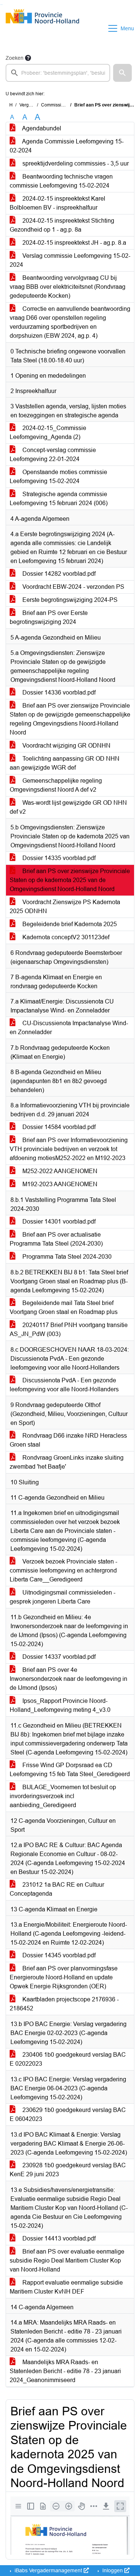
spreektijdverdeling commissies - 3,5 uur (75, 163)
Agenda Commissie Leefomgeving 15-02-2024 (67, 146)
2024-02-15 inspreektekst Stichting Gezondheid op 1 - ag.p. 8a (62, 225)
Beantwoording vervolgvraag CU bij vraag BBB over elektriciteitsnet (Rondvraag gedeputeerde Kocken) (68, 287)
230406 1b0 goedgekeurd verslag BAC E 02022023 (68, 2059)
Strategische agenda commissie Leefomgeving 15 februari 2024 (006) (59, 499)
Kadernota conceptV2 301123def (65, 937)
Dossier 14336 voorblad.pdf (58, 692)
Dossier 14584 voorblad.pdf (58, 1127)
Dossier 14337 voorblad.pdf (58, 1657)
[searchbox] (58, 73)
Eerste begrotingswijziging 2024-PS (69, 600)
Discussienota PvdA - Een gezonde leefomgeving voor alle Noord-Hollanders (64, 1385)
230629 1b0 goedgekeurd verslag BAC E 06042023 (68, 2114)
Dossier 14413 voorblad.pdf (58, 2238)
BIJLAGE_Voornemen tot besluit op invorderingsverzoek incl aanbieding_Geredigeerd (63, 1796)
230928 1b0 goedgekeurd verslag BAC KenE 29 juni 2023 (68, 2170)
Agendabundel (41, 128)
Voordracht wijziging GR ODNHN (66, 746)
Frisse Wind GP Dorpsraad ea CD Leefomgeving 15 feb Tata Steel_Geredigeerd (70, 1770)
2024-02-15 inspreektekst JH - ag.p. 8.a (74, 243)
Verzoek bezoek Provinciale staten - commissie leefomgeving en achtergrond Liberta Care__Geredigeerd (63, 1570)
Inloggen (113, 2570)
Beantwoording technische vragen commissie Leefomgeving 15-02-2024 (61, 181)
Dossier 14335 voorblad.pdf (58, 858)
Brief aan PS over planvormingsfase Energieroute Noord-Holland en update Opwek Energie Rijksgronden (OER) (64, 1977)
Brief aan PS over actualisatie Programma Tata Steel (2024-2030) (56, 1239)
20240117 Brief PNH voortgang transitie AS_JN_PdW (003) (69, 1329)
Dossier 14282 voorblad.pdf (58, 574)
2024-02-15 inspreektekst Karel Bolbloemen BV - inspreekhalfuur (57, 203)
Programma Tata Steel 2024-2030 (66, 1257)
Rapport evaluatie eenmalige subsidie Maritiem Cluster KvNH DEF (66, 2287)
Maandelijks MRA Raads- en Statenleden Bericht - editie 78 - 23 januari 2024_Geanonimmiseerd (65, 2371)
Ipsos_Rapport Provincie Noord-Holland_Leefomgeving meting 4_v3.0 (60, 1705)
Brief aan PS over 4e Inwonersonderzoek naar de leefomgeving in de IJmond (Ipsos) (69, 1679)
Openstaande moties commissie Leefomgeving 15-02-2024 (58, 477)
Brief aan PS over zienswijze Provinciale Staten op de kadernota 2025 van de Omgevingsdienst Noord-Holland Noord (70, 880)
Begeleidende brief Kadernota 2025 (69, 924)
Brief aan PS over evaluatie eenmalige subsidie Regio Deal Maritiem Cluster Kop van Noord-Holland (67, 2260)
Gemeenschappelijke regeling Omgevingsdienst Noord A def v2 (56, 785)
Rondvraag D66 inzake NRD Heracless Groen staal (68, 1440)
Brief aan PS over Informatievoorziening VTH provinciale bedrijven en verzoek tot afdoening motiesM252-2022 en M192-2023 (69, 1149)
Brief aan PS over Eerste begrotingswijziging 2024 (49, 617)
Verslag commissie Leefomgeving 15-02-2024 (70, 260)
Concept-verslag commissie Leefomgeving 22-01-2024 (53, 454)
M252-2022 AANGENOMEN (59, 1171)
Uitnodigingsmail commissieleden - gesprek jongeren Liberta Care (63, 1597)
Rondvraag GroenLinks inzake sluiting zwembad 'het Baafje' (67, 1462)
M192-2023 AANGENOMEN (59, 1184)
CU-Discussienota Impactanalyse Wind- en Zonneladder (69, 1028)
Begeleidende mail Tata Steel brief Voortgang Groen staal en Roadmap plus (64, 1307)
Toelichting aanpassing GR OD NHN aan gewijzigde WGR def (65, 763)
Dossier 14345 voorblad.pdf (58, 1955)
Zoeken (15, 58)
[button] (122, 73)
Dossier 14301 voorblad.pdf (58, 1221)
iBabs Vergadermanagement (48, 2570)
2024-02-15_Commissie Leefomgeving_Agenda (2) (48, 432)
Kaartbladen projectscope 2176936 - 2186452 (64, 2004)
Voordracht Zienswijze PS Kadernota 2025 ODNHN (65, 907)
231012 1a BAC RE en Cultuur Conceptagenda (57, 1889)
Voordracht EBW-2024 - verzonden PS (73, 587)
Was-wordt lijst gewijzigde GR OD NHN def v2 (68, 807)
